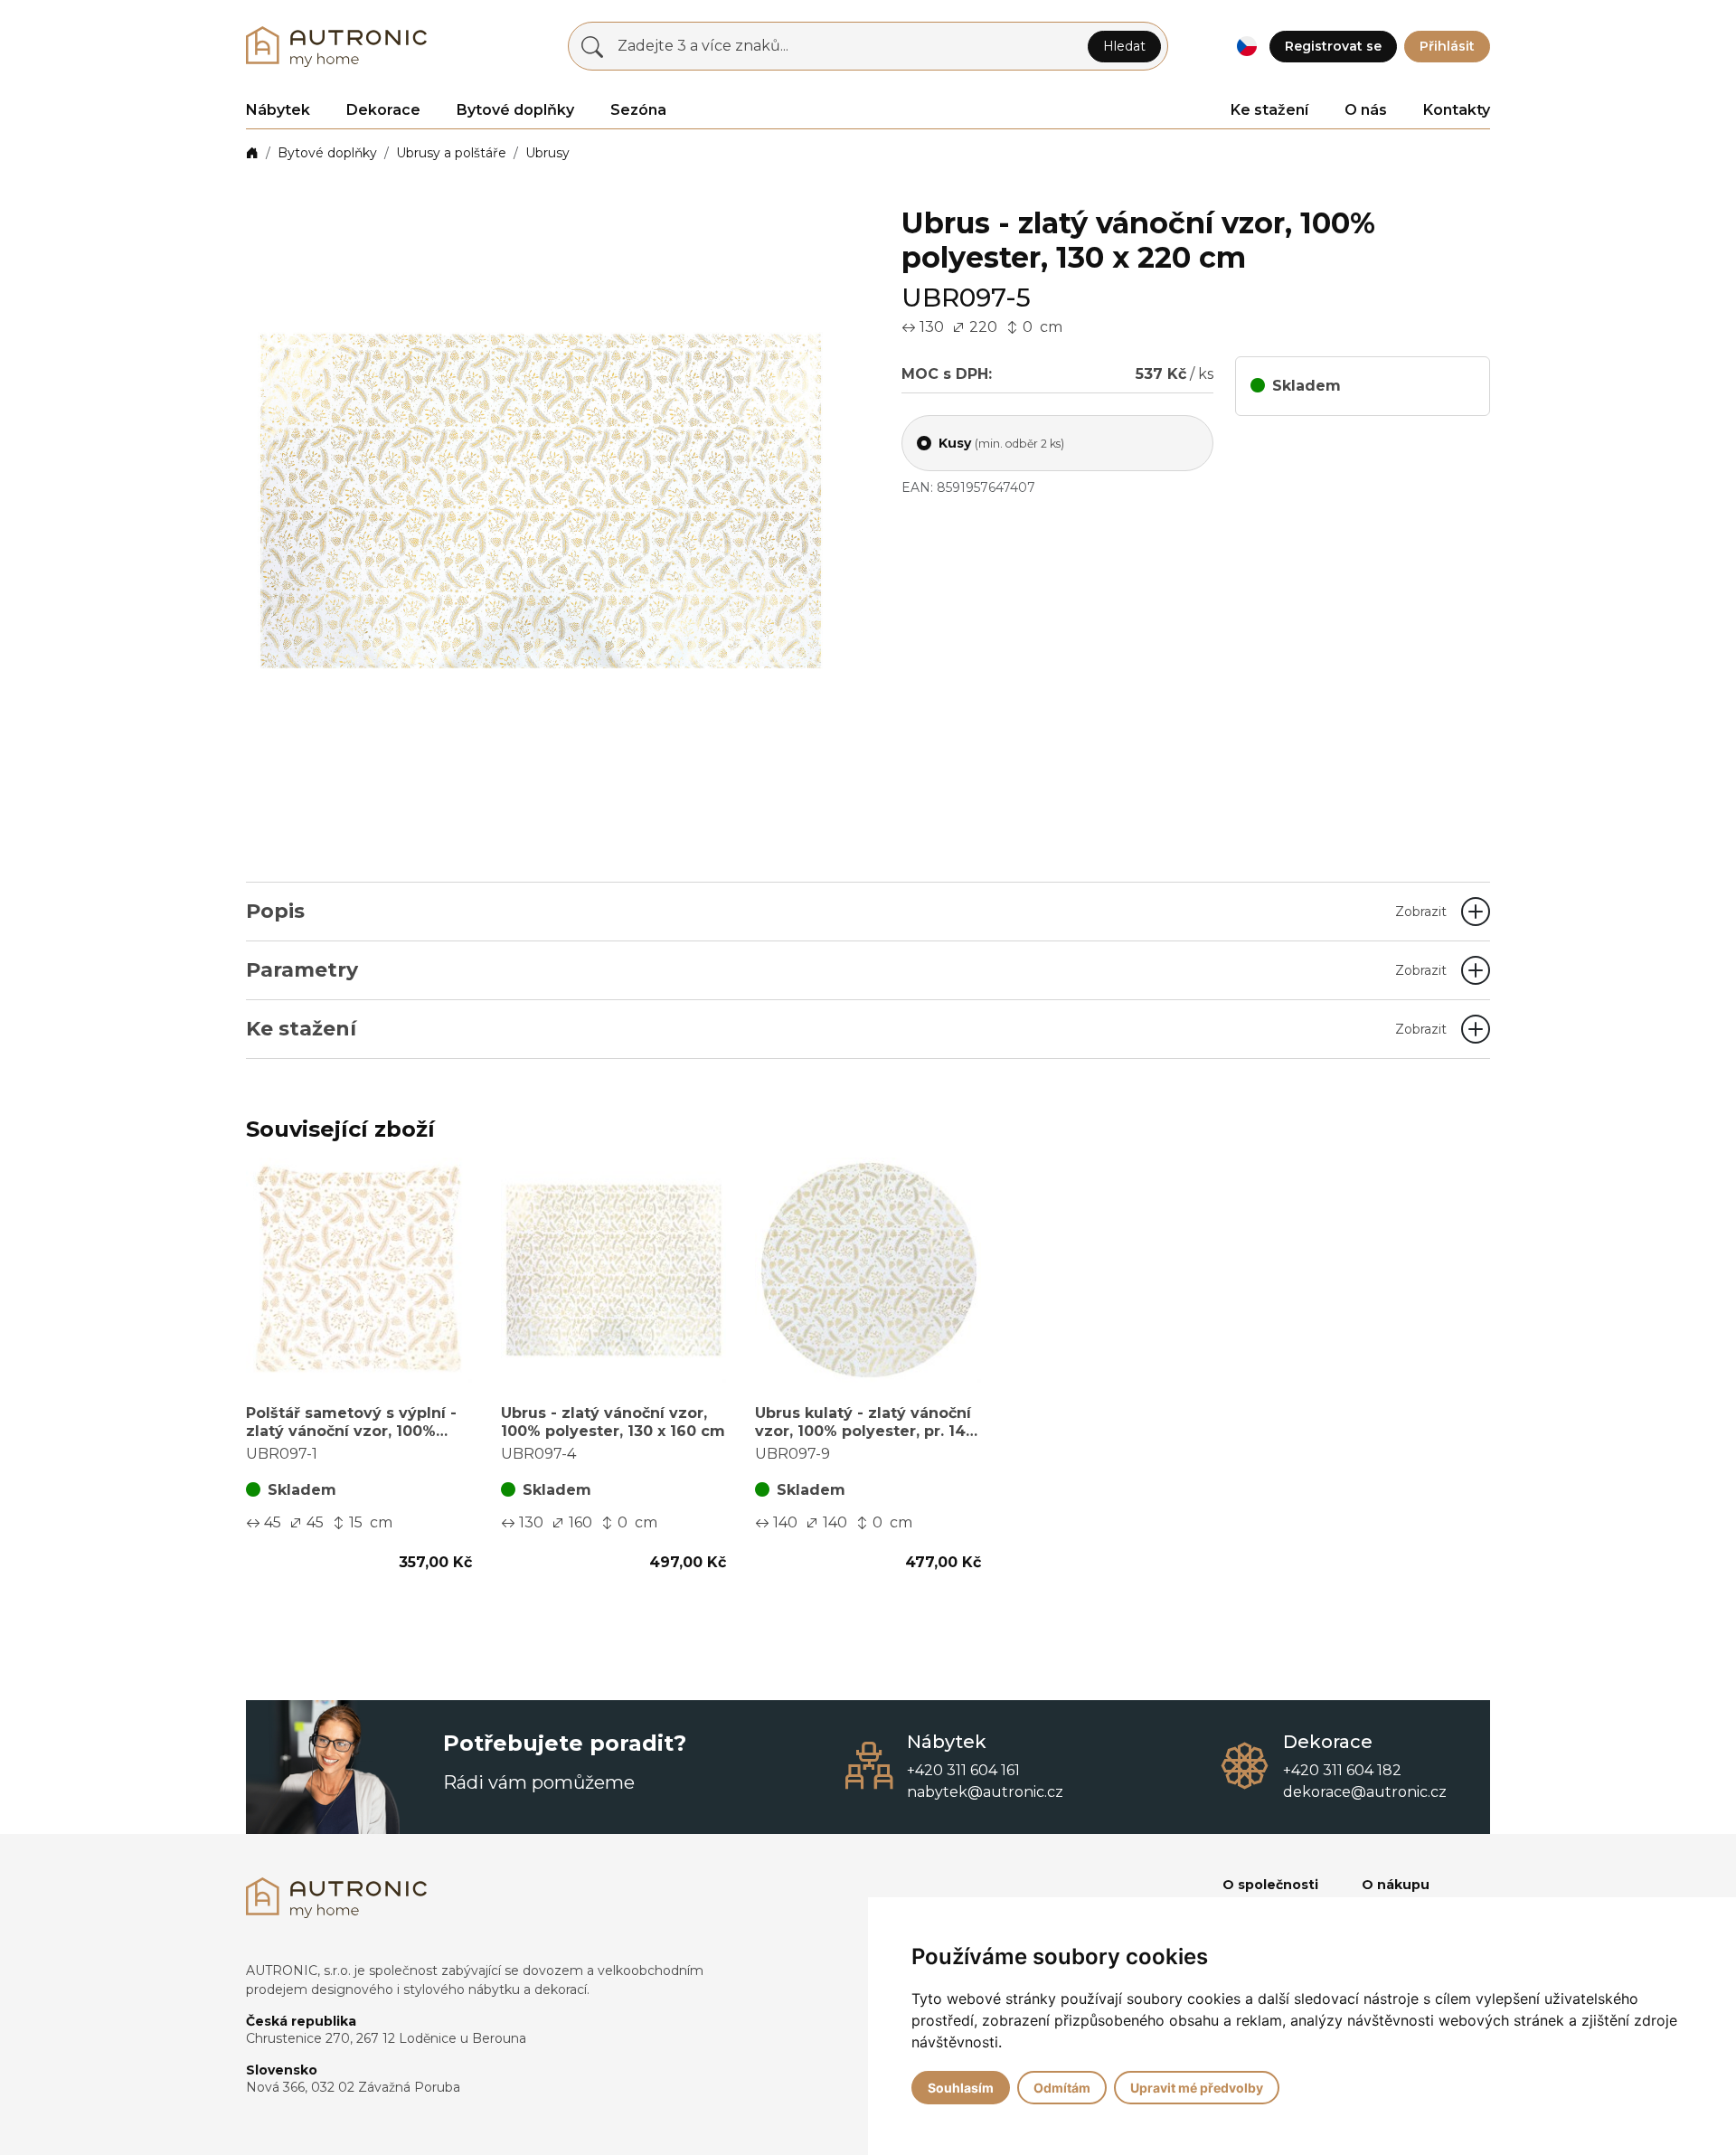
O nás (1366, 110)
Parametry (846, 970)
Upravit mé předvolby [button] (1197, 2088)
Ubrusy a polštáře (451, 153)
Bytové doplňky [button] (515, 110)
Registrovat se (1333, 46)
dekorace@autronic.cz (1365, 1792)
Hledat (1124, 46)
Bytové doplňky (327, 153)
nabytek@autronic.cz (985, 1792)
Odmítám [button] (1062, 2088)
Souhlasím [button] (961, 2088)
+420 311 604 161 (963, 1770)
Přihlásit (1447, 46)
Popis (846, 911)
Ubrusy (547, 153)
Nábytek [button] (278, 110)
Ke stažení (1269, 110)
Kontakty (1457, 110)
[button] (1246, 47)
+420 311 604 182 (1342, 1770)
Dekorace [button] (383, 110)
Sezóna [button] (638, 110)
